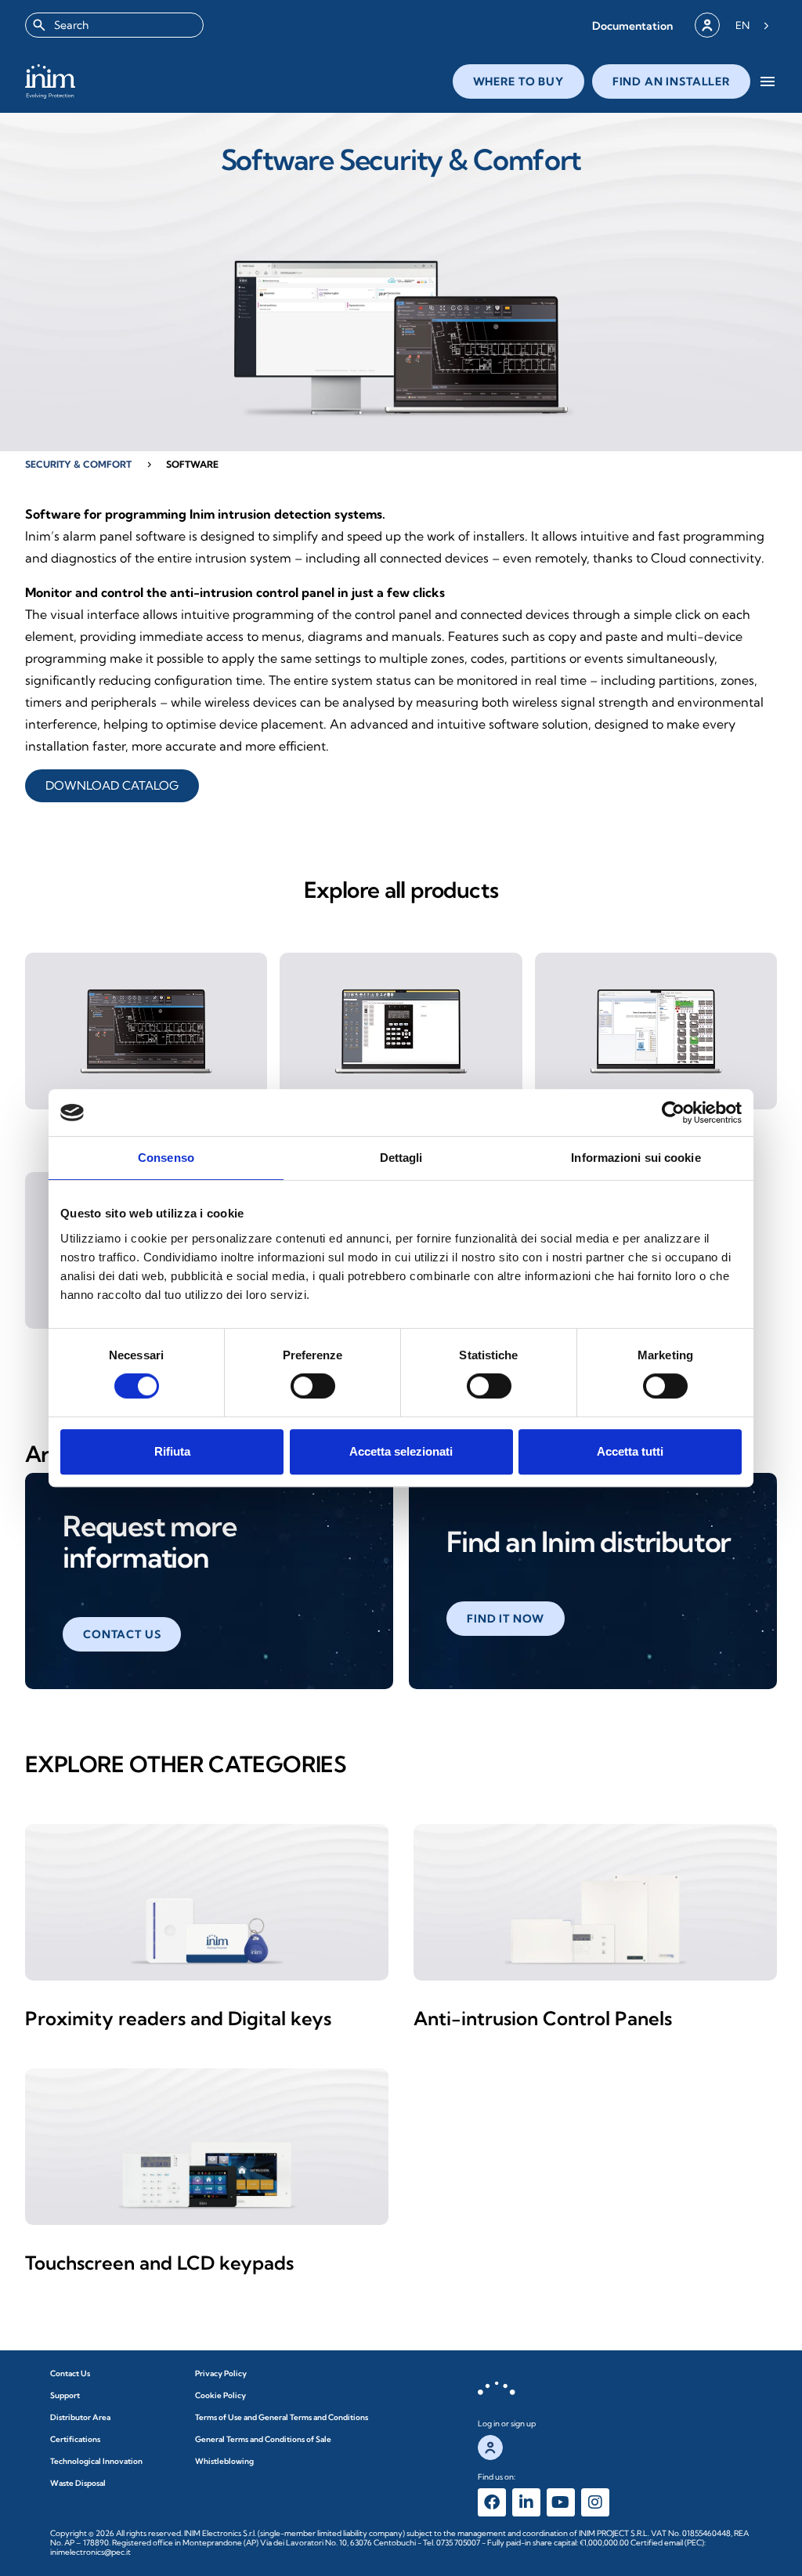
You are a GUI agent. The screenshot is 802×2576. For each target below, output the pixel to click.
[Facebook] (492, 2502)
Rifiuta (172, 1451)
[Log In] (707, 25)
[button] (632, 25)
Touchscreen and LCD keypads (159, 2263)
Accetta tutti (630, 1451)
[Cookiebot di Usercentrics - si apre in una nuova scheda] (673, 1113)
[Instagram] (595, 2502)
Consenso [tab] (166, 1158)
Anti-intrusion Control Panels (543, 2018)
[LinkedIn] (526, 2502)
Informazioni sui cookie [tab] (636, 1158)
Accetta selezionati (401, 1451)
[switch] (313, 1386)
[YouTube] (561, 2502)
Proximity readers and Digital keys (178, 2018)
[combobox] (114, 25)
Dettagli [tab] (401, 1158)
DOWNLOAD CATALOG (112, 785)
